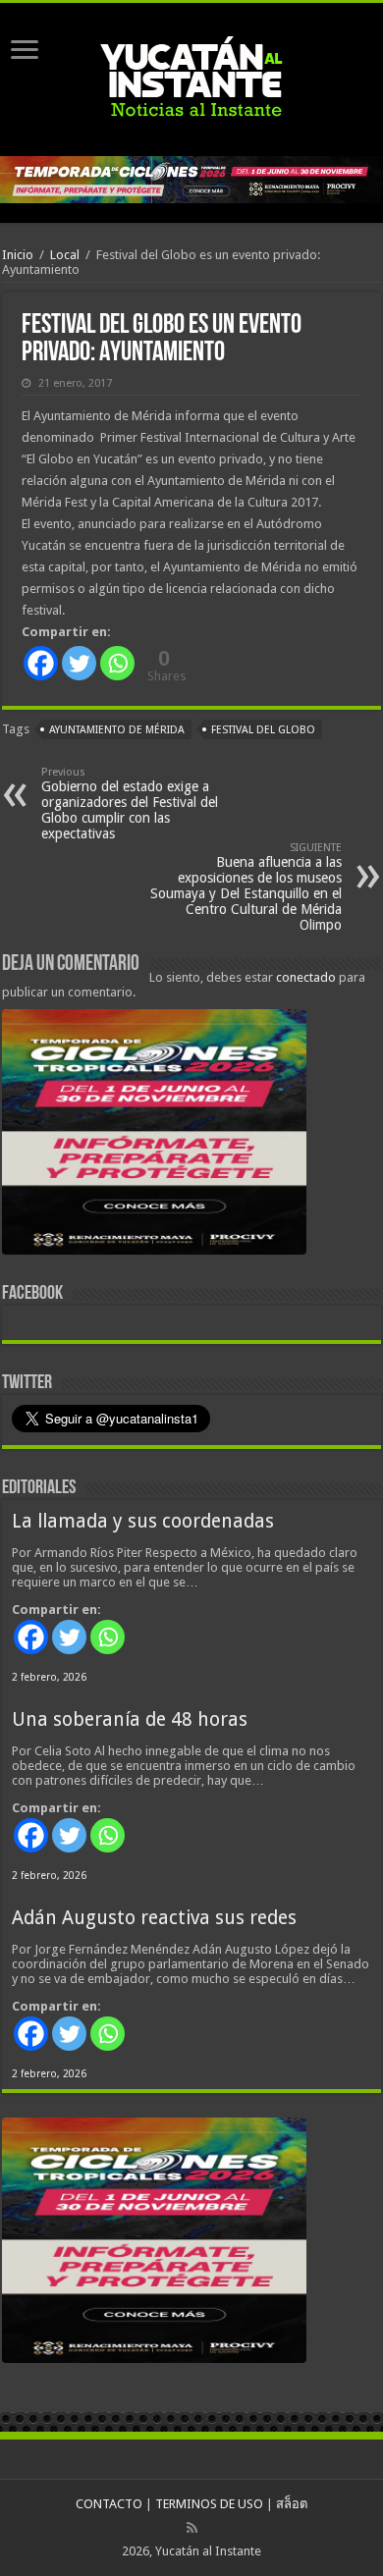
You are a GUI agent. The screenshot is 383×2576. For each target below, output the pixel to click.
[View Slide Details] (154, 1136)
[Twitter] (79, 663)
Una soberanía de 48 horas (130, 1719)
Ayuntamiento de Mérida (117, 730)
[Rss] (192, 2528)
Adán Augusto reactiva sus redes (154, 1918)
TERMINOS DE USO (209, 2504)
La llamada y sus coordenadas (143, 1521)
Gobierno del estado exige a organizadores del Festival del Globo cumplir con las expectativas (130, 804)
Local (65, 255)
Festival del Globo (263, 730)
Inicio (18, 255)
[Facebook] (41, 663)
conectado (306, 977)
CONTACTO (109, 2504)
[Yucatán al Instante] (191, 76)
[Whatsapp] (117, 663)
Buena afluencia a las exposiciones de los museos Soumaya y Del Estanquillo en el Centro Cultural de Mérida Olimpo (246, 887)
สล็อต (292, 2504)
